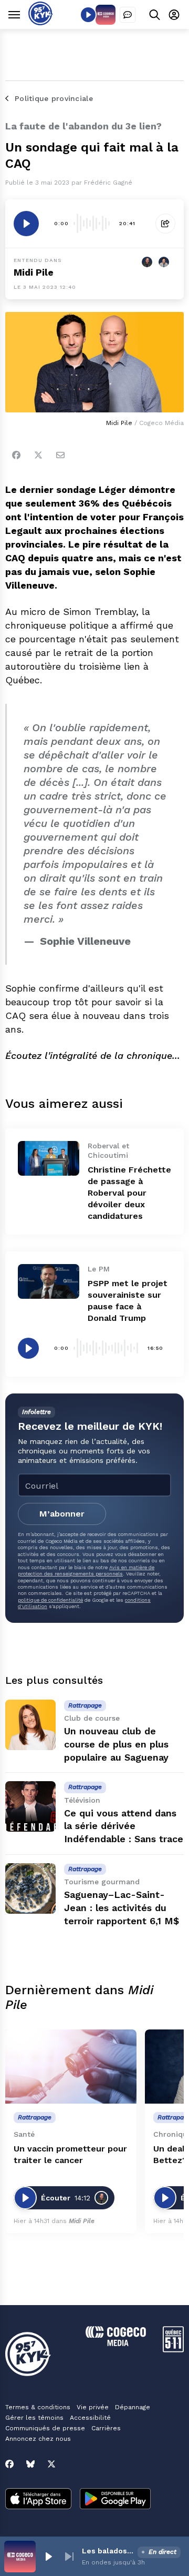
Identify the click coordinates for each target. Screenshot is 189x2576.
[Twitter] (38, 455)
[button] (48, 2557)
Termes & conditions (38, 2407)
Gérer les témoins (34, 2418)
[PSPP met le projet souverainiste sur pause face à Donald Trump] (49, 1281)
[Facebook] (16, 455)
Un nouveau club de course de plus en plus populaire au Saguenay (116, 1744)
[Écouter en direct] (88, 15)
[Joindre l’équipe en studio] (128, 15)
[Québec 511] (173, 2350)
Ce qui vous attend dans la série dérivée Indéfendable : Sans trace (124, 1826)
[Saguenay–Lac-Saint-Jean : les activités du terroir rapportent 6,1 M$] (30, 1888)
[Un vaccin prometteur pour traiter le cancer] (71, 2067)
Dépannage (133, 2407)
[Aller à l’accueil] (41, 22)
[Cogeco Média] (116, 2343)
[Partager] (165, 224)
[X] (51, 2464)
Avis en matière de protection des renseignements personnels (86, 1570)
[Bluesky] (30, 2464)
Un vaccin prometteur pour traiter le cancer (70, 2154)
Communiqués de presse (45, 2428)
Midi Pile (34, 272)
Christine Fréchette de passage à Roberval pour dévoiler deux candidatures (129, 1193)
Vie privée (93, 2407)
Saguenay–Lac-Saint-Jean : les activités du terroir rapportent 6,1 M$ (122, 1908)
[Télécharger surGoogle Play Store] (115, 2500)
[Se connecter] (174, 14)
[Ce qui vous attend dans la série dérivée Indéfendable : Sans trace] (30, 1806)
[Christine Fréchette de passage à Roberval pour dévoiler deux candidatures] (49, 1158)
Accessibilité (90, 2418)
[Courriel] (60, 455)
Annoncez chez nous (38, 2439)
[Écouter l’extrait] (26, 224)
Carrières (106, 2428)
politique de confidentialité (50, 1600)
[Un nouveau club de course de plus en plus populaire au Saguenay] (30, 1725)
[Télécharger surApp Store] (38, 2500)
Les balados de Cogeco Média (108, 2551)
